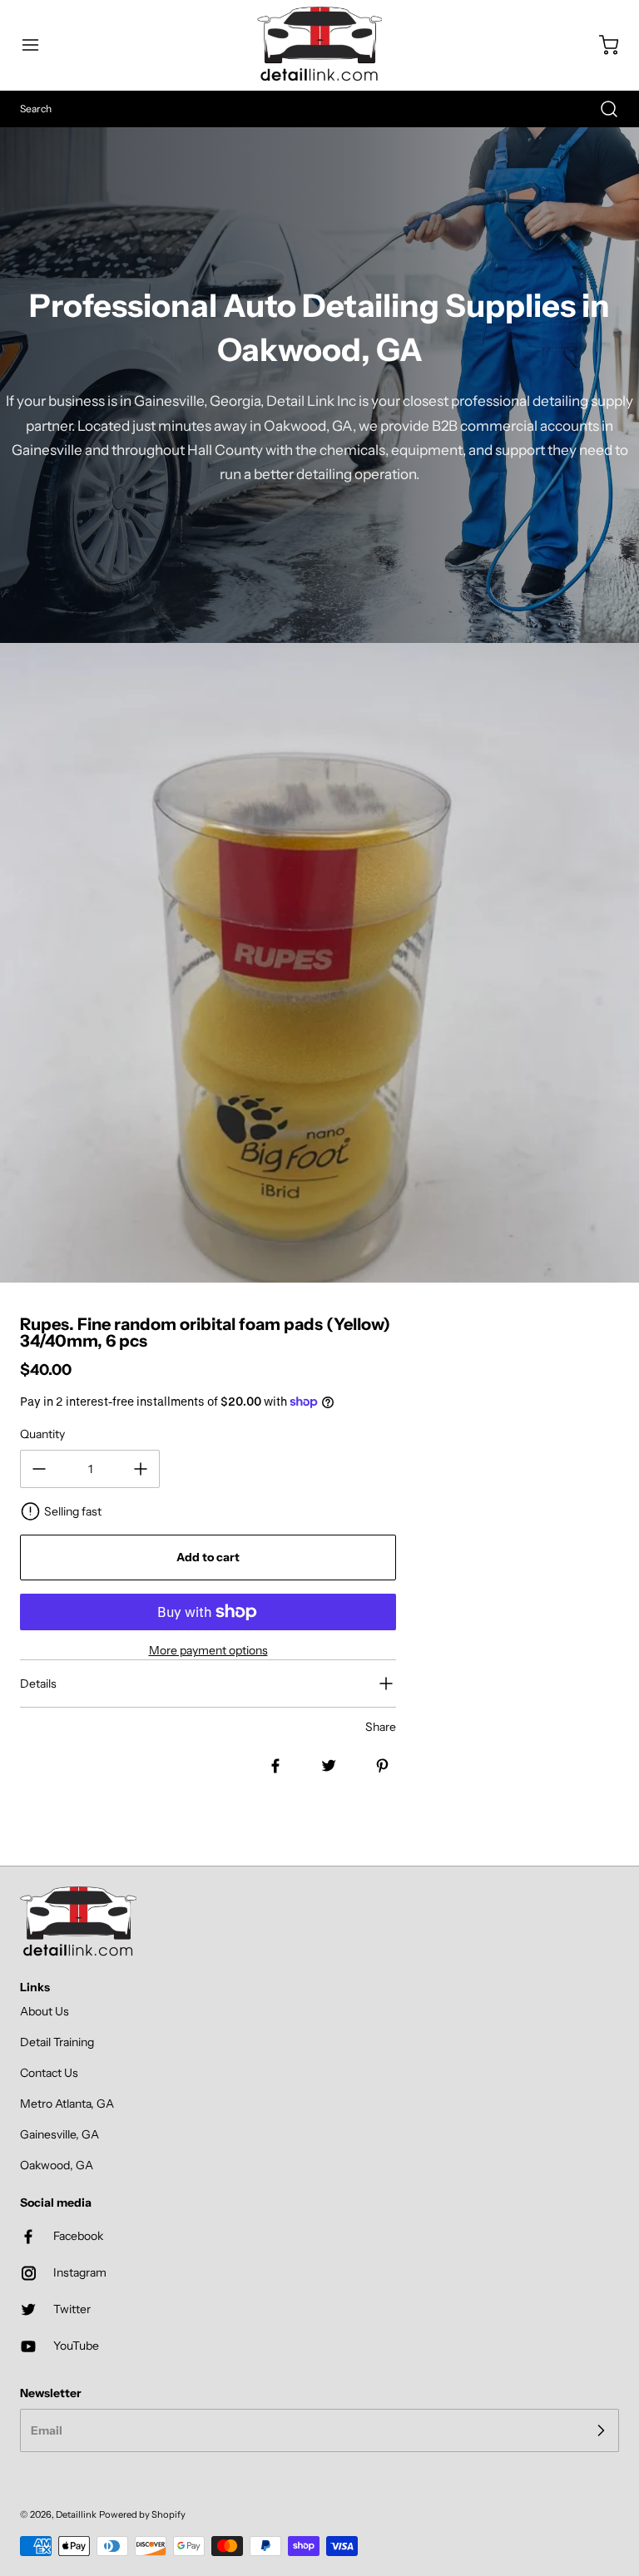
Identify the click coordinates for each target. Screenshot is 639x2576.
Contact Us (49, 2073)
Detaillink (76, 2514)
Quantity (42, 1434)
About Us (45, 2011)
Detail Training (57, 2042)
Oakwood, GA (57, 2165)
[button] (38, 45)
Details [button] (38, 1684)
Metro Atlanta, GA (67, 2104)
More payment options (208, 1650)
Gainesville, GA (59, 2134)
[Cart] (601, 45)
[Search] (601, 109)
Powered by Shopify (142, 2514)
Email (47, 2430)
